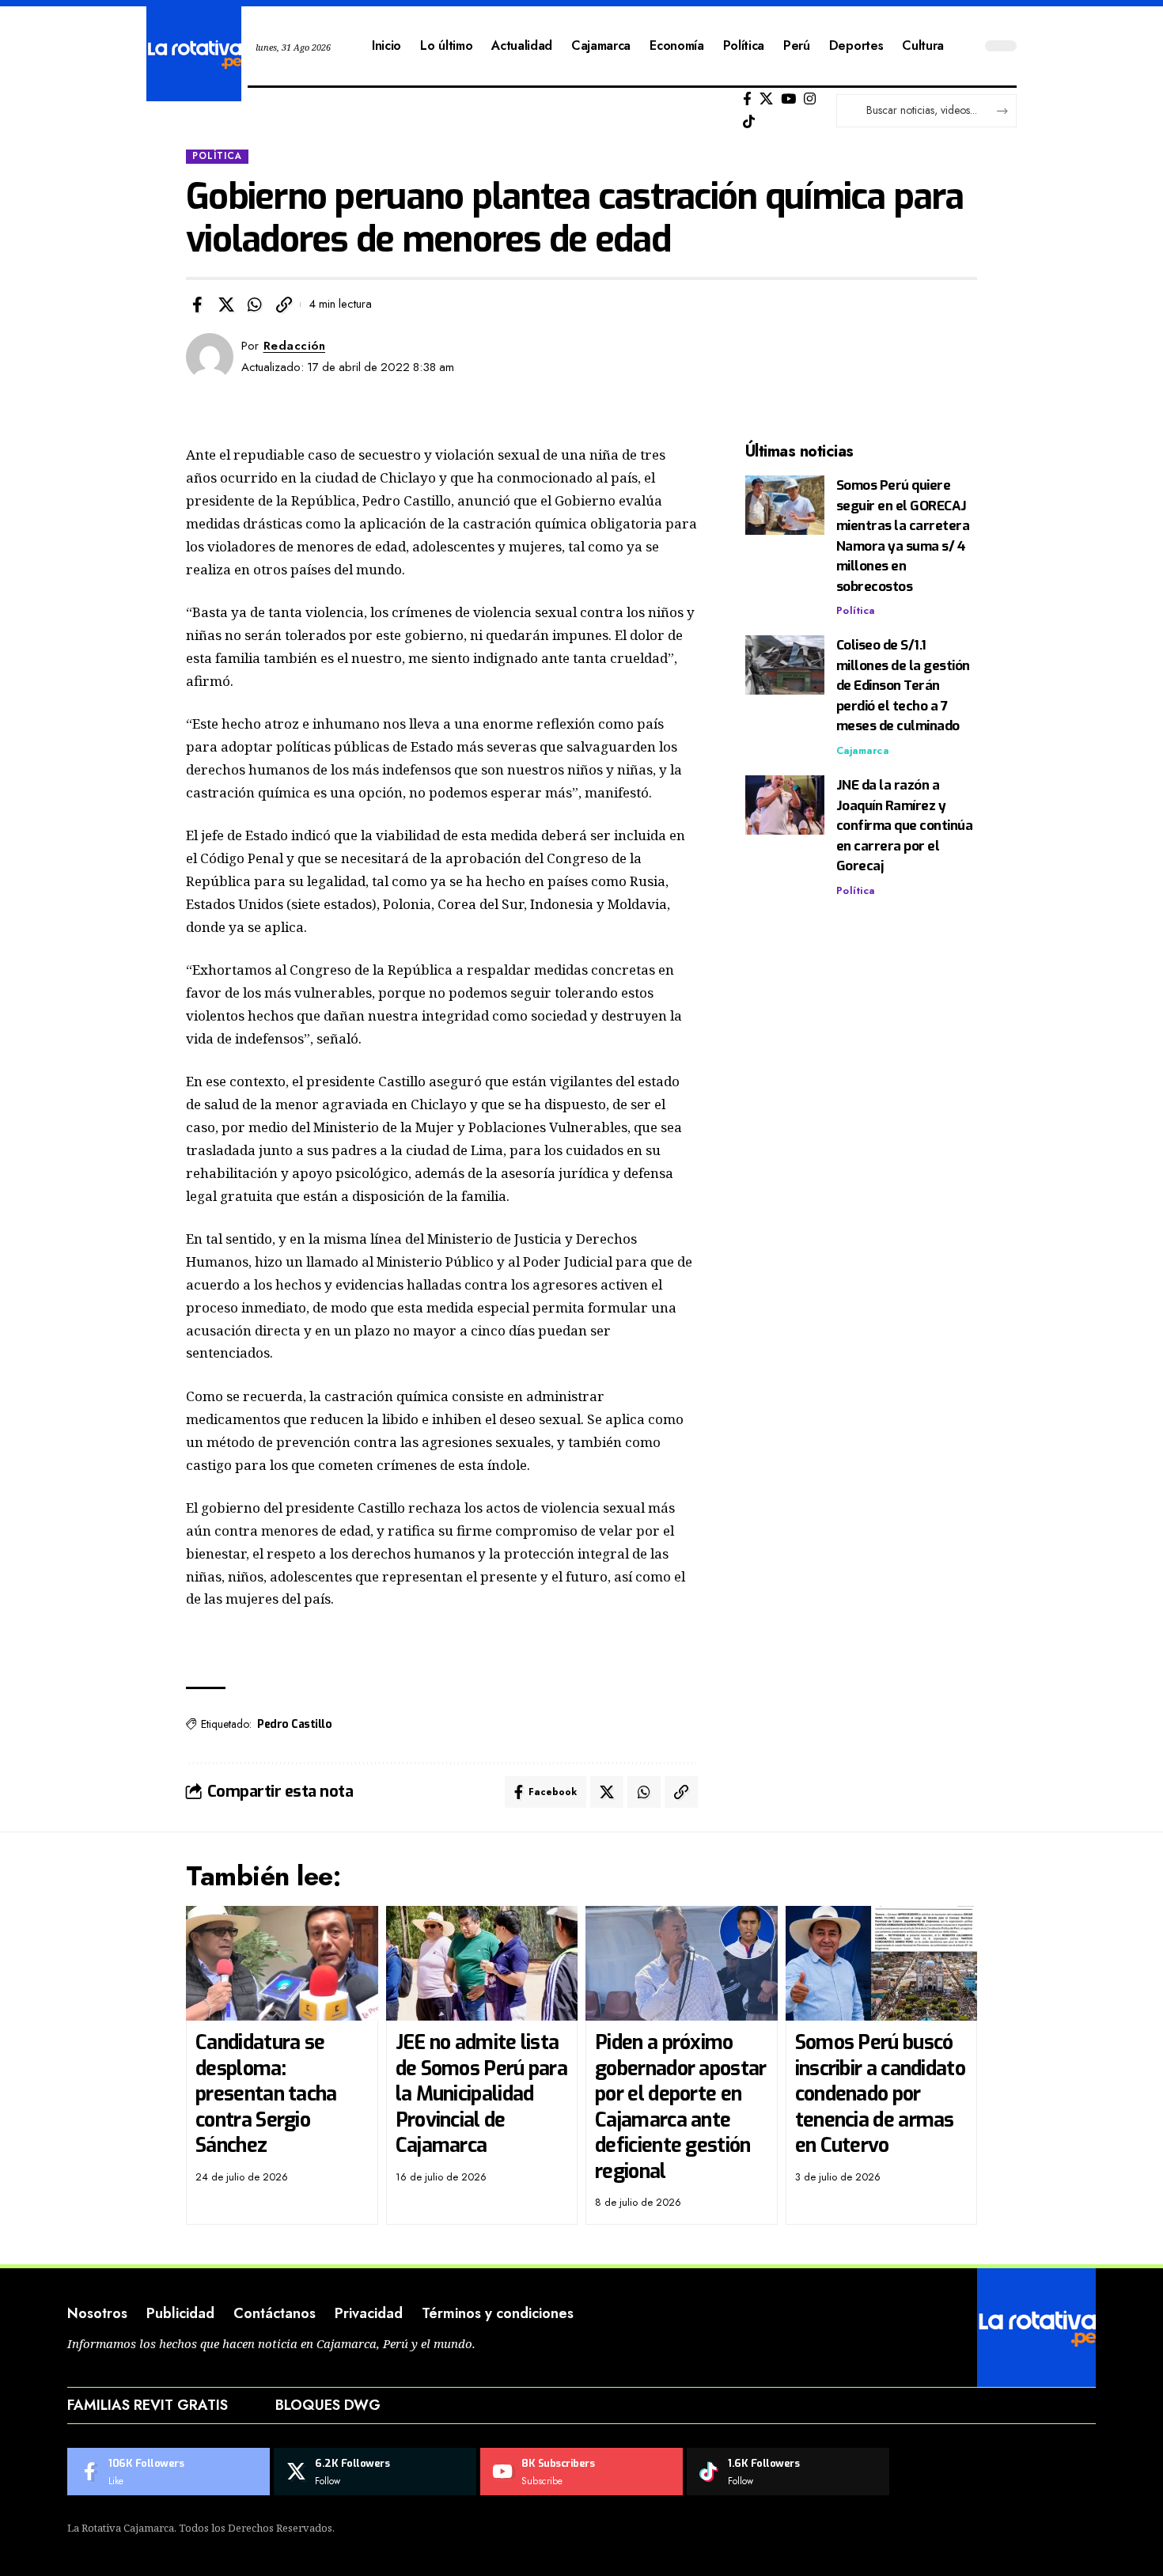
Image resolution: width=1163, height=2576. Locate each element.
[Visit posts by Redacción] (210, 357)
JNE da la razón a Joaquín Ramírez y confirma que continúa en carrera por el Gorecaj (905, 826)
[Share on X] (226, 305)
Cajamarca (863, 750)
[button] (284, 305)
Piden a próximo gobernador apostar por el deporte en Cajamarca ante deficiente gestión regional (680, 2107)
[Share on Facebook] (197, 305)
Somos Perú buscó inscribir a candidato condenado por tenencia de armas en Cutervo (880, 2094)
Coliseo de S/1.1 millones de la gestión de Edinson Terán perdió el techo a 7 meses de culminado (903, 686)
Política (217, 156)
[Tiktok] (749, 122)
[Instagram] (810, 99)
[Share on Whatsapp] (255, 305)
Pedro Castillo (294, 1724)
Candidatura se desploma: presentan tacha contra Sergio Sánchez (266, 2094)
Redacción (295, 346)
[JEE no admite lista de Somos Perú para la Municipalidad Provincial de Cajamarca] (482, 1964)
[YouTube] (788, 99)
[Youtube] (581, 2472)
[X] (766, 99)
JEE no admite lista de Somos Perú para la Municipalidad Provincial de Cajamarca (481, 2094)
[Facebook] (747, 99)
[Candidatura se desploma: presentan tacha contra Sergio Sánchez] (282, 1964)
